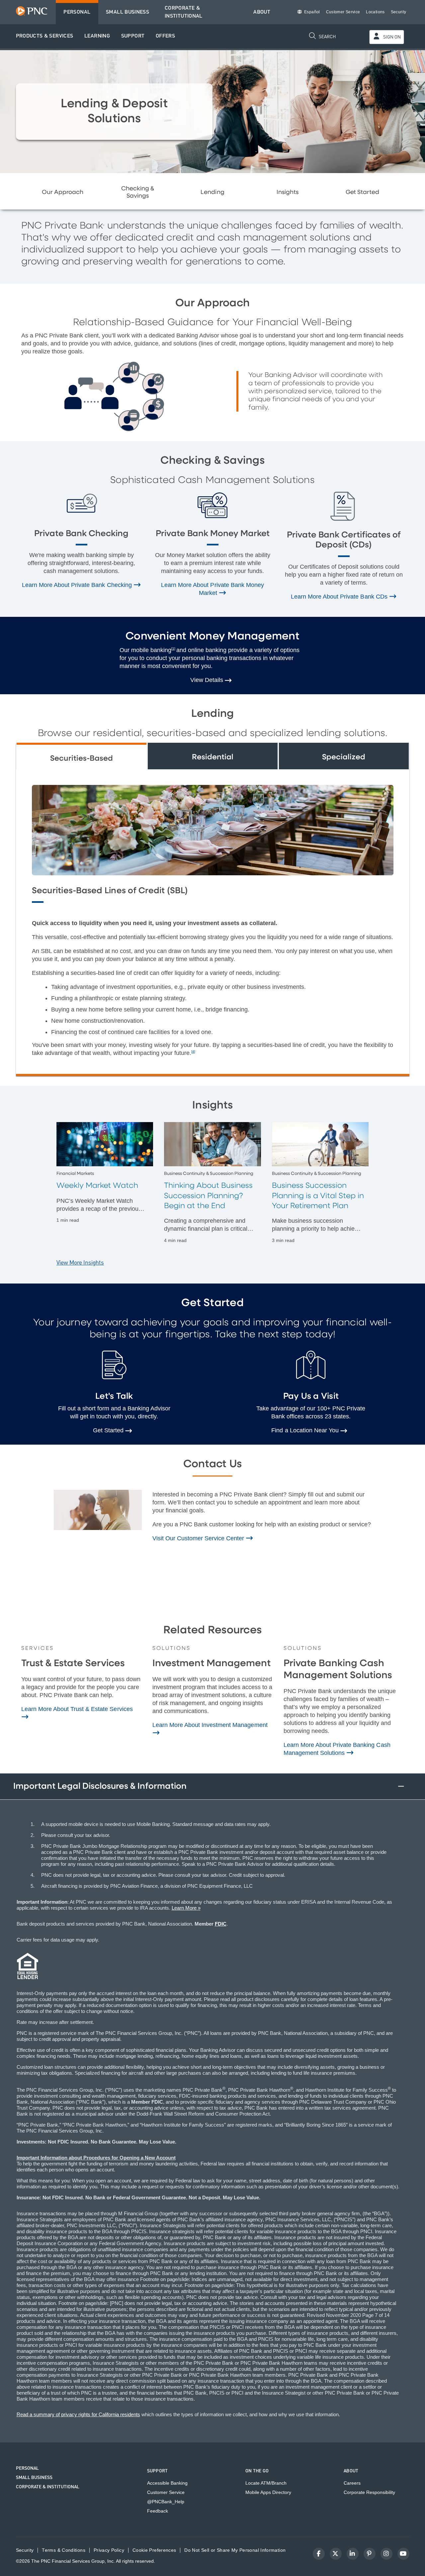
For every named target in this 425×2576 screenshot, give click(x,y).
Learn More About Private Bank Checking (78, 585)
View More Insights (80, 1263)
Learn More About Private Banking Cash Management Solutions (337, 1749)
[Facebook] (319, 2554)
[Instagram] (386, 2554)
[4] (193, 1051)
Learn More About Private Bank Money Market (212, 589)
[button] (45, 36)
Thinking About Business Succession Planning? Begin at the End (208, 1196)
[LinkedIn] (353, 2554)
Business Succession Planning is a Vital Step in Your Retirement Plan (318, 1196)
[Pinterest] (370, 2554)
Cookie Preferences (154, 2550)
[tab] (82, 756)
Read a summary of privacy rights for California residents (78, 2414)
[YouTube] (403, 2554)
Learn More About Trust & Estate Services (77, 1709)
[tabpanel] (213, 922)
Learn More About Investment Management (210, 1725)
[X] (336, 2554)
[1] (173, 649)
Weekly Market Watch (97, 1186)
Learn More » (186, 1908)
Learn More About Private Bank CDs (340, 597)
